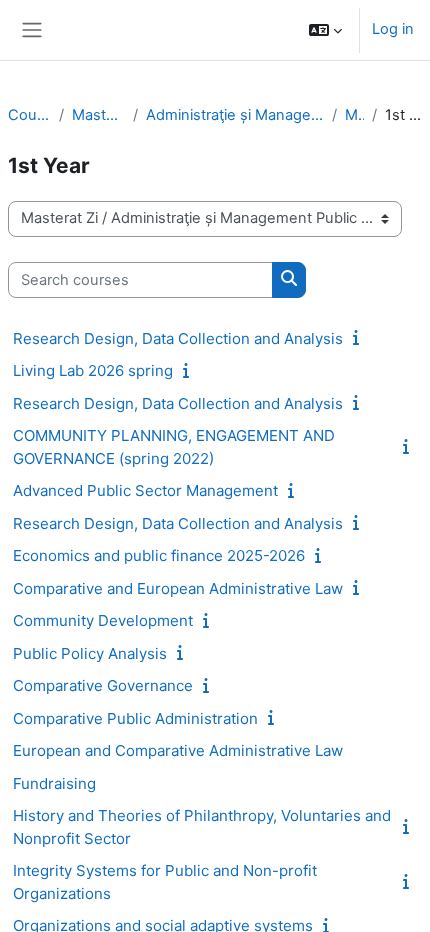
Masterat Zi (98, 115)
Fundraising (54, 783)
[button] (325, 30)
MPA (354, 115)
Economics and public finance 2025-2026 (159, 555)
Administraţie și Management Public (234, 115)
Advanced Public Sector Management (145, 490)
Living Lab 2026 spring (93, 370)
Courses (29, 115)
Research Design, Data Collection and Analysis (178, 338)
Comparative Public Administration (135, 718)
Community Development (103, 620)
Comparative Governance (103, 685)
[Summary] (360, 338)
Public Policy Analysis (90, 653)
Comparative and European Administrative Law (178, 588)
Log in (393, 29)
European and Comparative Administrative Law (178, 750)
